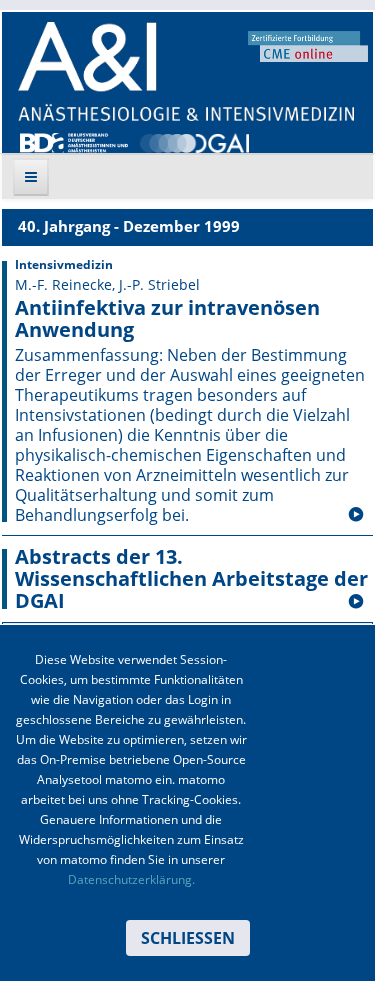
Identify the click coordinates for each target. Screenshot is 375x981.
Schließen (188, 938)
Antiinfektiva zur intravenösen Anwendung (167, 319)
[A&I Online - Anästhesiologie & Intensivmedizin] (186, 71)
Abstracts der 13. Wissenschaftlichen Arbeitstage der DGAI (191, 579)
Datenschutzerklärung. (131, 879)
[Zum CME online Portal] (308, 45)
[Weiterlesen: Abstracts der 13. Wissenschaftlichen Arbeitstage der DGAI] (356, 602)
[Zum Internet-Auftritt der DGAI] (194, 141)
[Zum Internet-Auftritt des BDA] (74, 141)
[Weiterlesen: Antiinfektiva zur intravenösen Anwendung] (356, 515)
